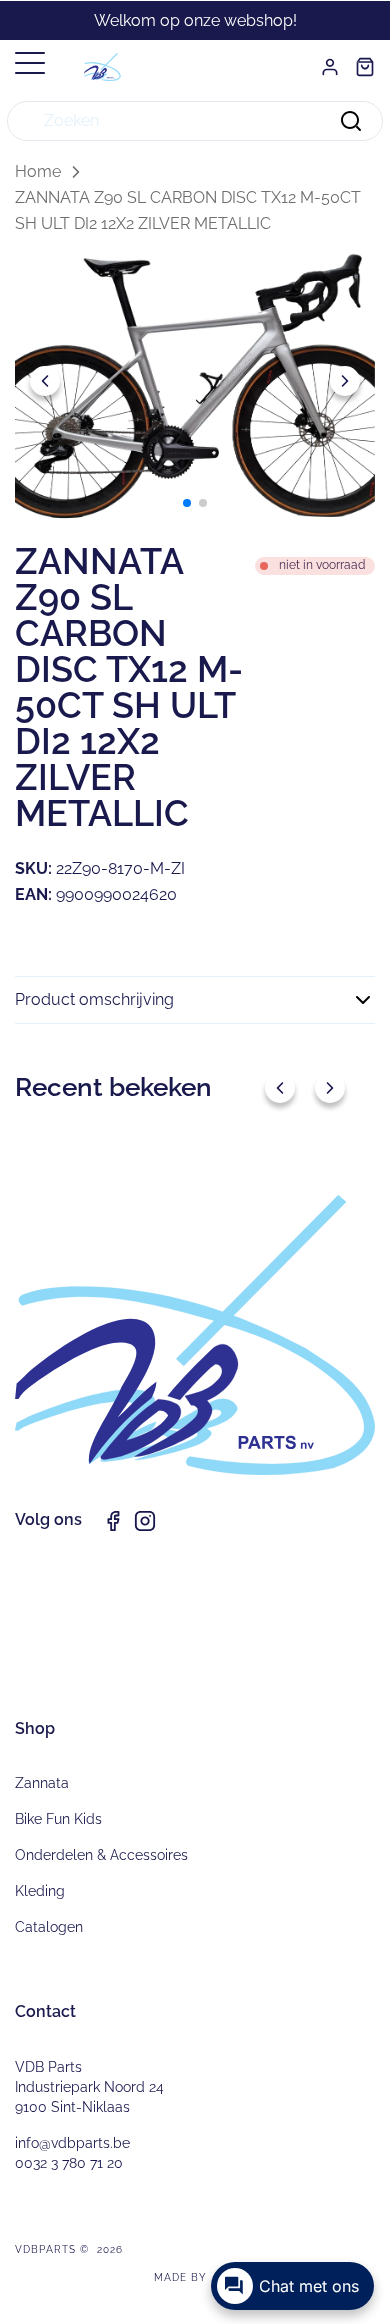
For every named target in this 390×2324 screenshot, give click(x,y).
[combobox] (195, 121)
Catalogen (49, 1927)
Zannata (42, 1783)
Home (38, 171)
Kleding (40, 1891)
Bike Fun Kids (58, 1819)
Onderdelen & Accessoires (101, 1855)
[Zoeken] (351, 121)
